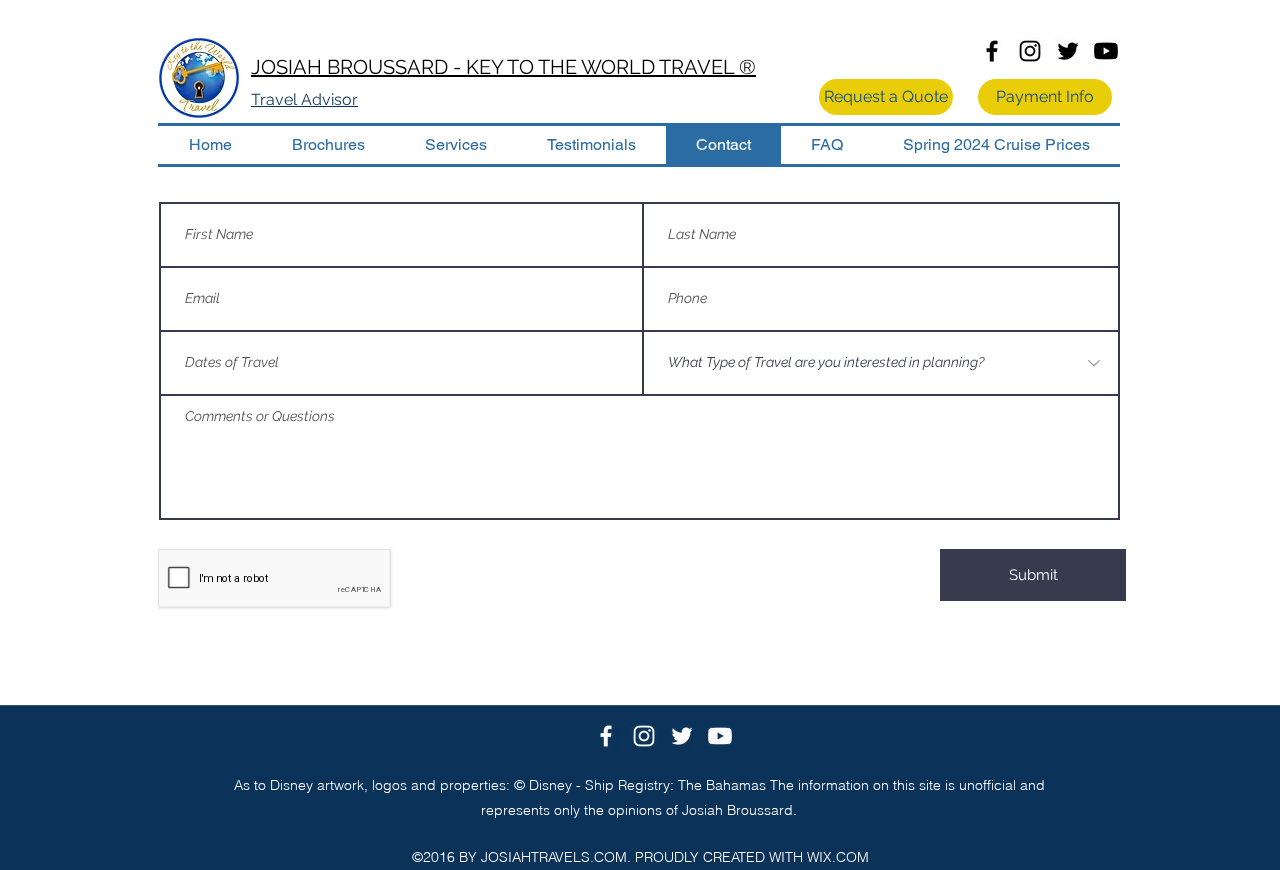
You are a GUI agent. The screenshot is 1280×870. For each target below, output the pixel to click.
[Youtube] (1106, 51)
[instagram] (1030, 51)
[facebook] (992, 51)
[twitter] (1068, 51)
